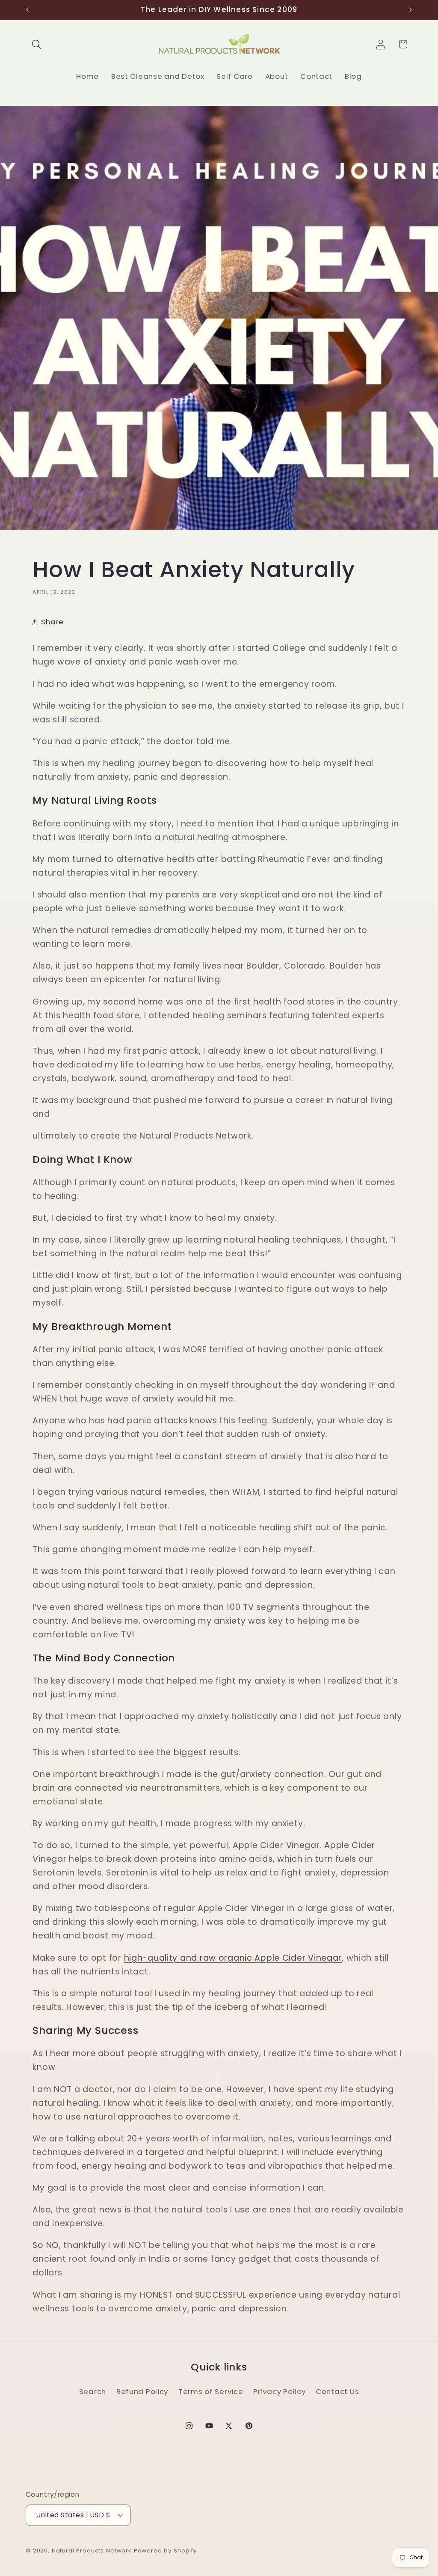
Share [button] (52, 622)
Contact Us (337, 2391)
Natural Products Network (92, 2551)
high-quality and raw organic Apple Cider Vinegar (233, 1958)
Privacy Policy (279, 2391)
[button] (37, 44)
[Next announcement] (411, 10)
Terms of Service (211, 2391)
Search (93, 2391)
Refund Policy (142, 2391)
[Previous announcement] (27, 10)
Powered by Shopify (165, 2551)
